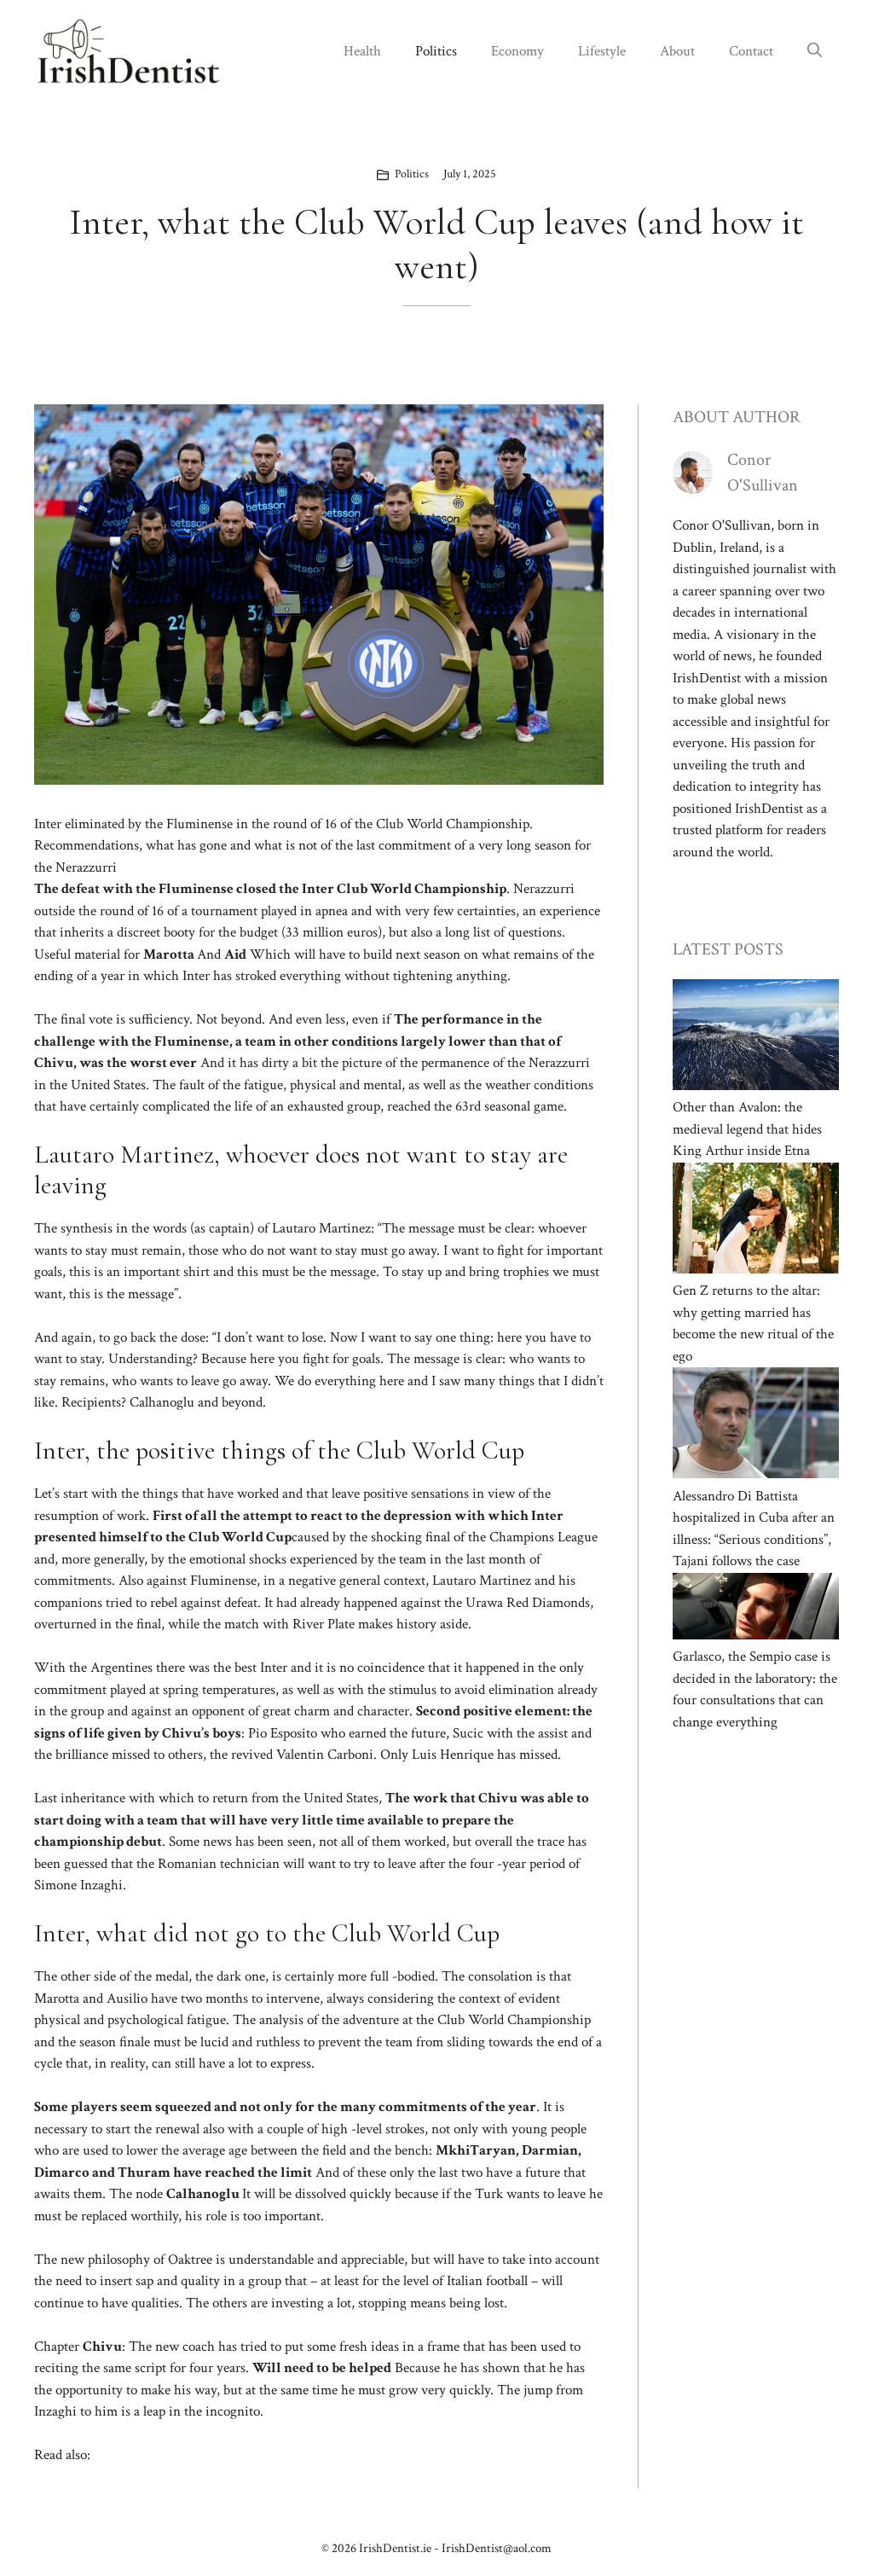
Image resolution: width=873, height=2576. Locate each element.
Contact (751, 51)
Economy (517, 51)
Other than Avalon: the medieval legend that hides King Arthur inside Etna (747, 1129)
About (677, 51)
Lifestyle (602, 51)
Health (362, 51)
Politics (436, 51)
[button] (815, 51)
